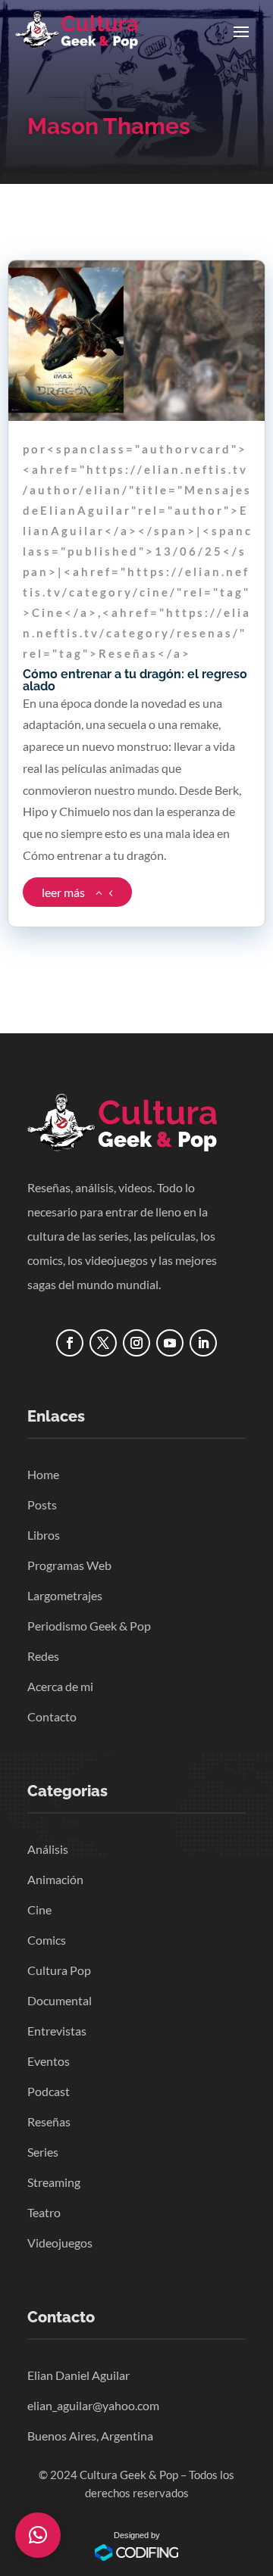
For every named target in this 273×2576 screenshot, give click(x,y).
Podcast (49, 2091)
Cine (39, 1909)
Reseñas (49, 2121)
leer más (63, 892)
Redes (43, 1656)
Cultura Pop (59, 1970)
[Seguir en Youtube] (170, 1343)
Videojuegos (60, 2243)
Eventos (49, 2061)
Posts (42, 1504)
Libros (44, 1535)
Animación (55, 1879)
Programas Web (69, 1565)
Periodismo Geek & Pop (89, 1626)
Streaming (54, 2182)
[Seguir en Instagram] (136, 1343)
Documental (60, 2000)
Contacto (52, 1716)
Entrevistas (57, 2031)
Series (43, 2152)
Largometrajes (65, 1595)
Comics (47, 1940)
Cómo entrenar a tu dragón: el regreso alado (135, 680)
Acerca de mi (60, 1686)
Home (43, 1474)
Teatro (44, 2212)
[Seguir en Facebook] (70, 1343)
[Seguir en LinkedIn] (203, 1343)
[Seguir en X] (103, 1343)
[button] (38, 2535)
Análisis (48, 1849)
